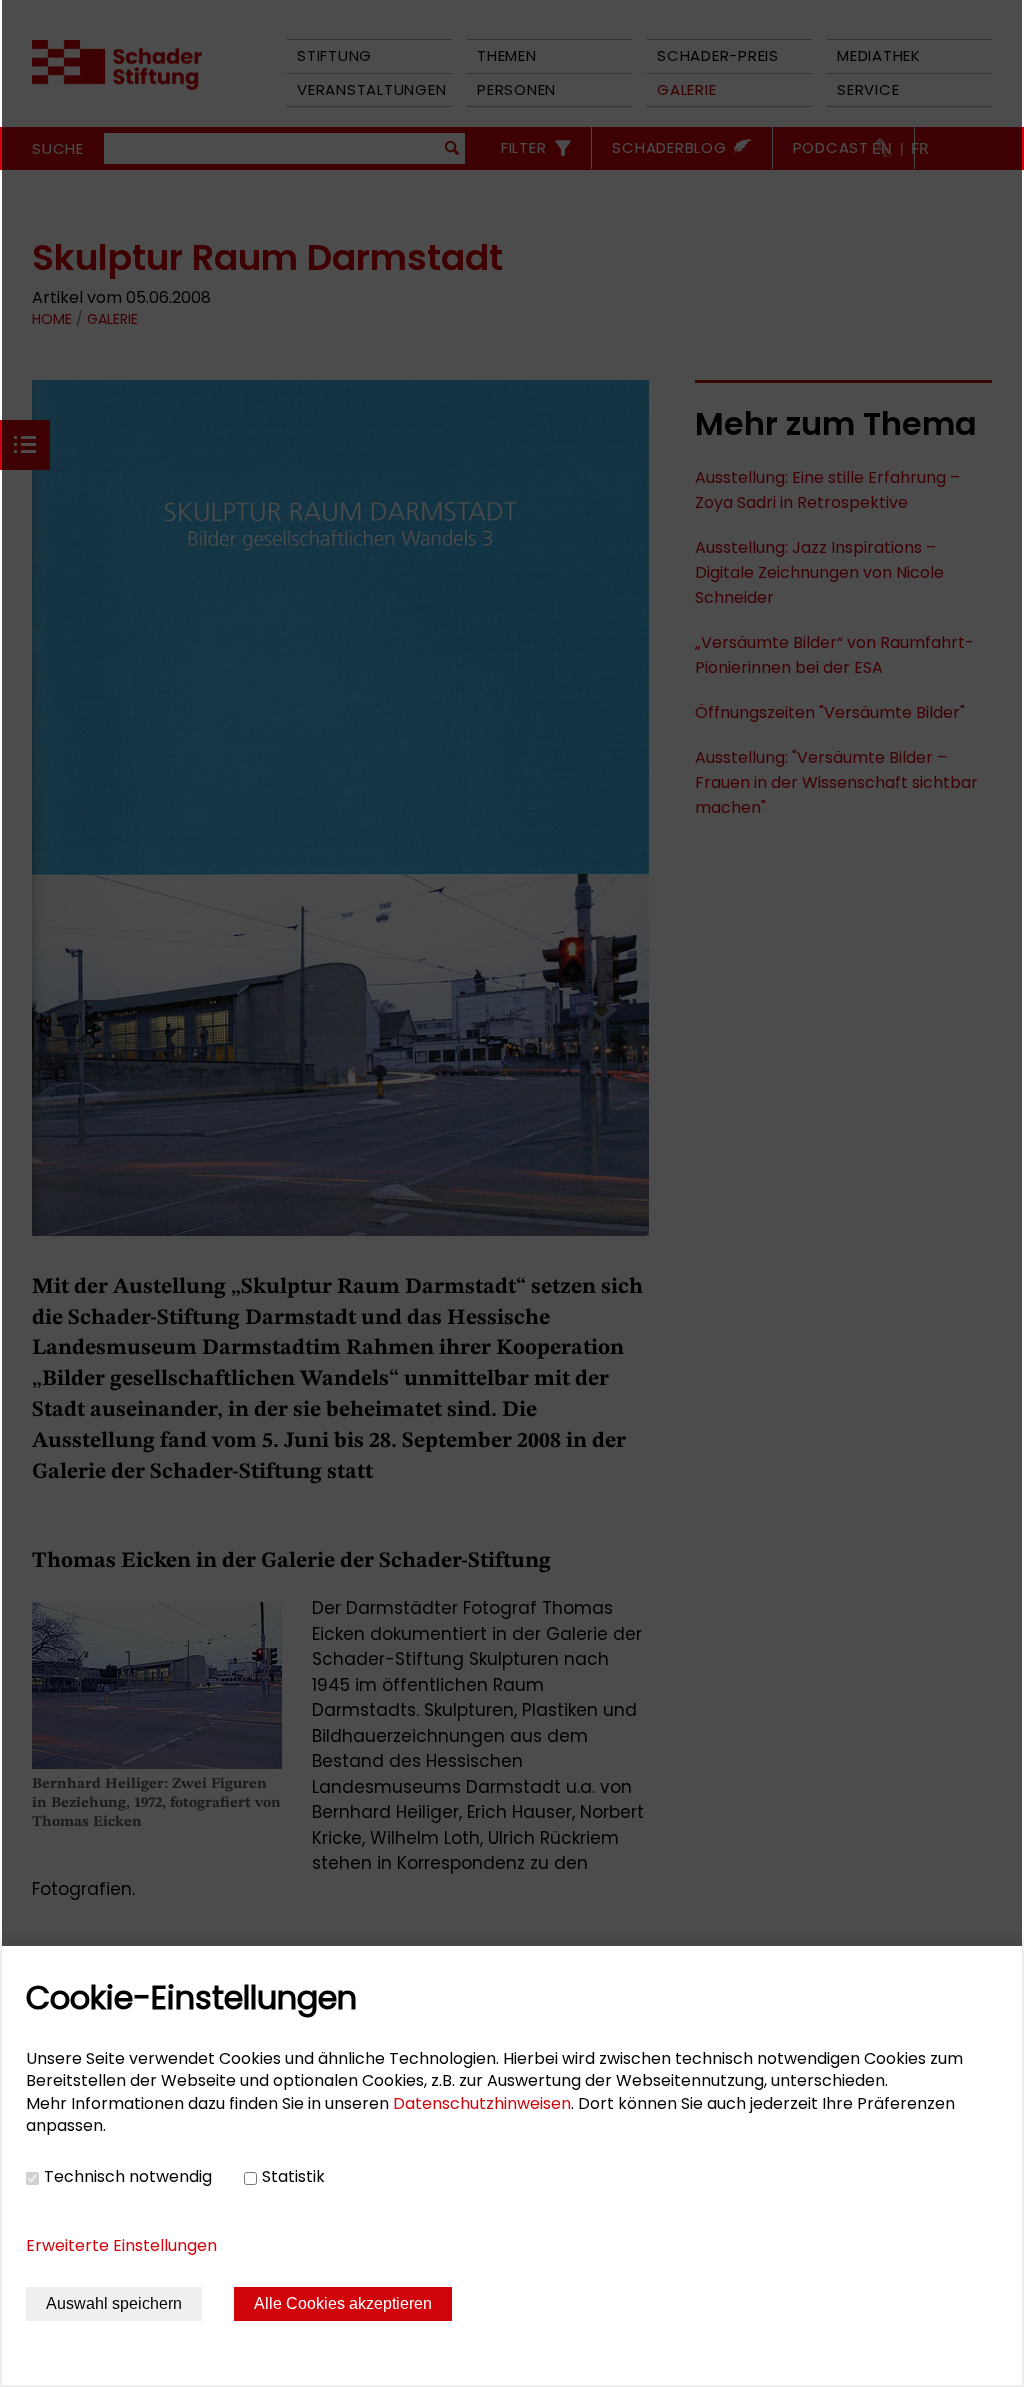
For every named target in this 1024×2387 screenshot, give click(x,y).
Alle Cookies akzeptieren (343, 2303)
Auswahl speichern (114, 2303)
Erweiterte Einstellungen (121, 2245)
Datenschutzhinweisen (482, 2103)
